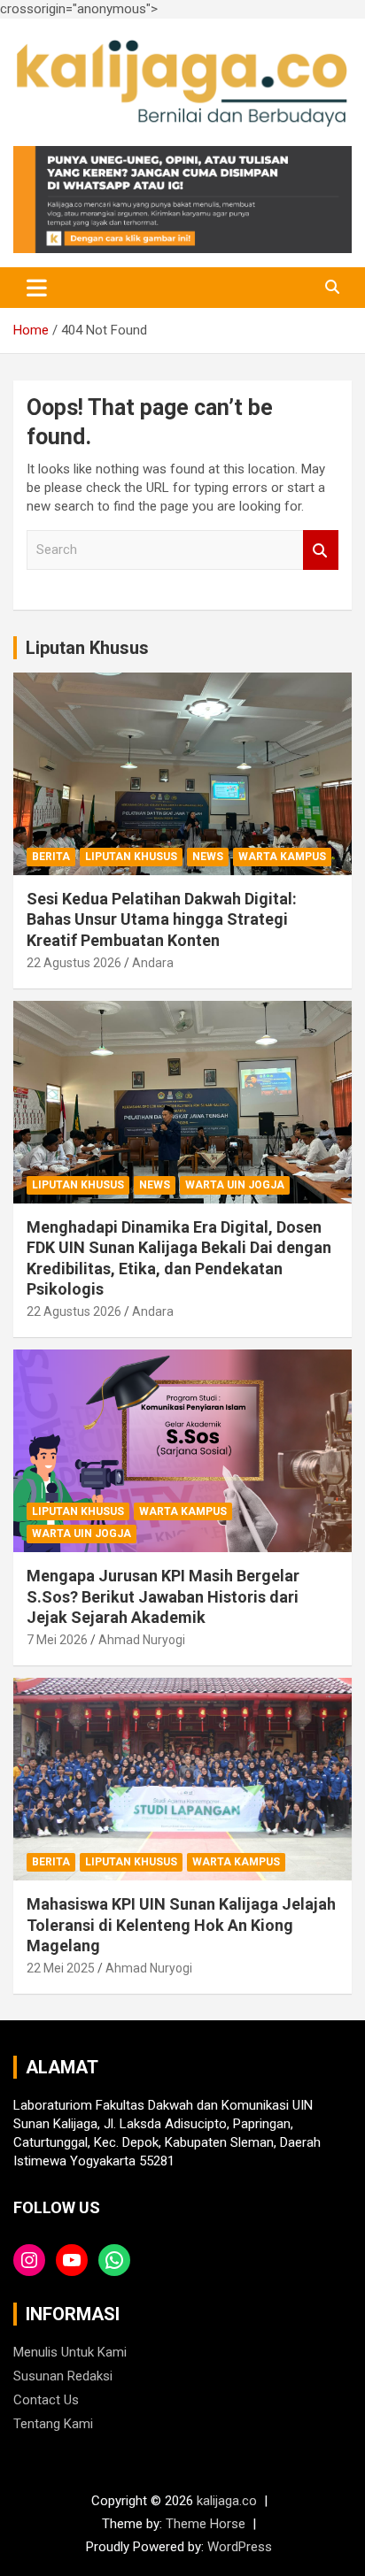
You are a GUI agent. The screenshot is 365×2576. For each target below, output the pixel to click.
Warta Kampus (282, 857)
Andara (153, 963)
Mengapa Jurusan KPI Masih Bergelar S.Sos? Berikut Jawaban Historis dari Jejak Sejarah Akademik (163, 1596)
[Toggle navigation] (37, 288)
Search (321, 550)
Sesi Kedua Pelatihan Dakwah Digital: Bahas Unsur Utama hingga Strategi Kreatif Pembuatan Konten (162, 919)
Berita (51, 857)
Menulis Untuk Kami (70, 2352)
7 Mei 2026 (57, 1640)
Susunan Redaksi (63, 2376)
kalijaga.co (227, 2501)
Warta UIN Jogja (235, 1185)
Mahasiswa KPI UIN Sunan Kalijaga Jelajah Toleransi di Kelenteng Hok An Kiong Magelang (181, 1925)
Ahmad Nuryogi (142, 1640)
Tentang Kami (53, 2424)
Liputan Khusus (87, 648)
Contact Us (46, 2400)
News (208, 857)
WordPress (240, 2547)
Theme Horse (206, 2524)
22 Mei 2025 (61, 1968)
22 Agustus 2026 (74, 963)
